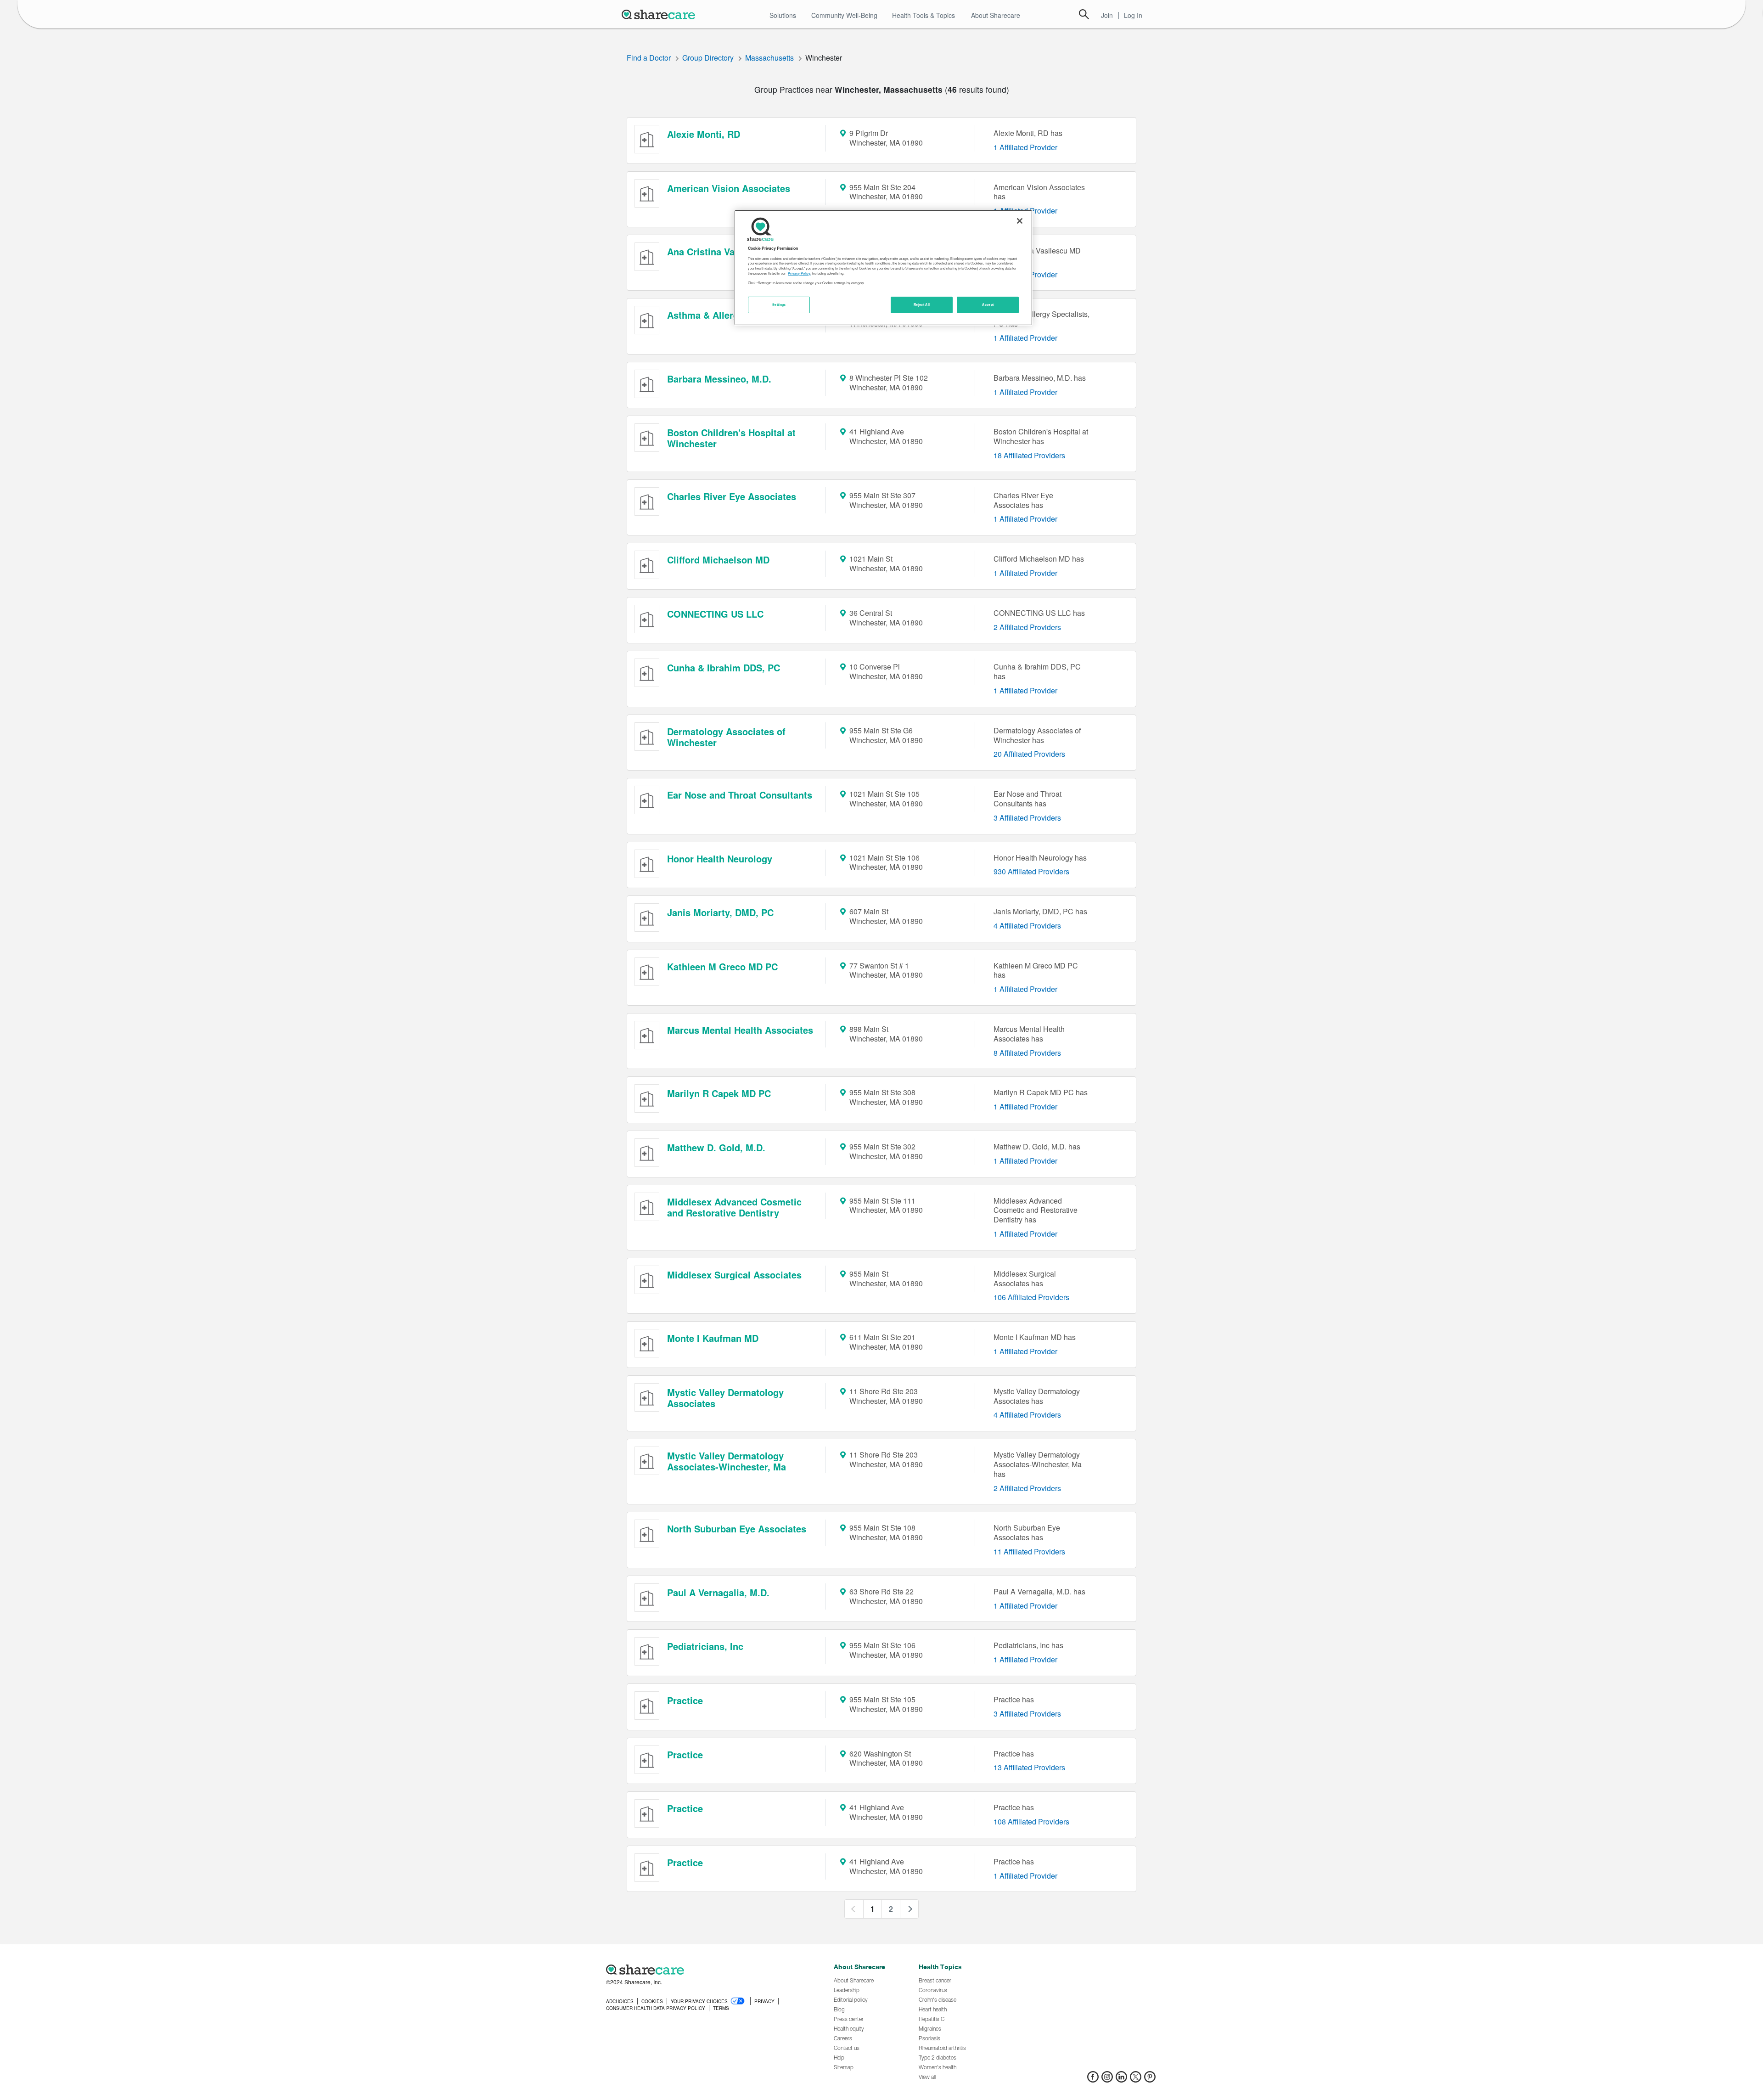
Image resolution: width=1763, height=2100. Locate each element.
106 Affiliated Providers (1031, 1297)
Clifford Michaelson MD (718, 560)
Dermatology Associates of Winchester (726, 737)
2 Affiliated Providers (1027, 627)
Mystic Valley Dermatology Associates (725, 1398)
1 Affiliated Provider (1025, 147)
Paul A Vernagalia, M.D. (718, 1592)
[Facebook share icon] (1093, 2080)
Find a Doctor (649, 58)
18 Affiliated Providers (1029, 455)
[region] (883, 268)
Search (1084, 14)
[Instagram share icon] (1107, 2080)
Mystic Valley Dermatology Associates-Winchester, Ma (727, 1461)
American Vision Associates (729, 188)
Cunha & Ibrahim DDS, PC (724, 667)
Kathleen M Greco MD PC (722, 966)
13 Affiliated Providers (1029, 1767)
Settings (779, 304)
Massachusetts (769, 58)
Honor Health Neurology (720, 859)
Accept (988, 304)
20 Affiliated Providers (1029, 754)
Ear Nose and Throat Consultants (740, 795)
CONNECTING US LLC (715, 614)
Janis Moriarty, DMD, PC (720, 912)
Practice (685, 1700)
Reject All (922, 304)
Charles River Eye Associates (732, 496)
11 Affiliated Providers (1029, 1551)
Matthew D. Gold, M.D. (716, 1147)
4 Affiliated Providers (1027, 926)
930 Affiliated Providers (1031, 871)
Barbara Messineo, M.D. (719, 379)
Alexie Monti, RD (704, 134)
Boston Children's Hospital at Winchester (731, 438)
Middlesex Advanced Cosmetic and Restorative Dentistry (734, 1207)
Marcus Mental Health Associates (740, 1030)
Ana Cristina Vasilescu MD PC (733, 251)
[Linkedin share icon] (1121, 2080)
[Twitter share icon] (1136, 2080)
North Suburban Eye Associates (737, 1529)
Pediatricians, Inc (705, 1646)
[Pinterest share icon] (1150, 2080)
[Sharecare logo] (707, 1970)
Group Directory (708, 58)
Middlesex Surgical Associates (734, 1275)
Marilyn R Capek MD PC (719, 1093)
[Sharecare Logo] (660, 14)
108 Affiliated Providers (1031, 1821)
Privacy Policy (799, 273)
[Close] (1020, 221)
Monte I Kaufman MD (713, 1338)
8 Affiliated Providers (1027, 1053)
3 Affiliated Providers (1027, 818)
